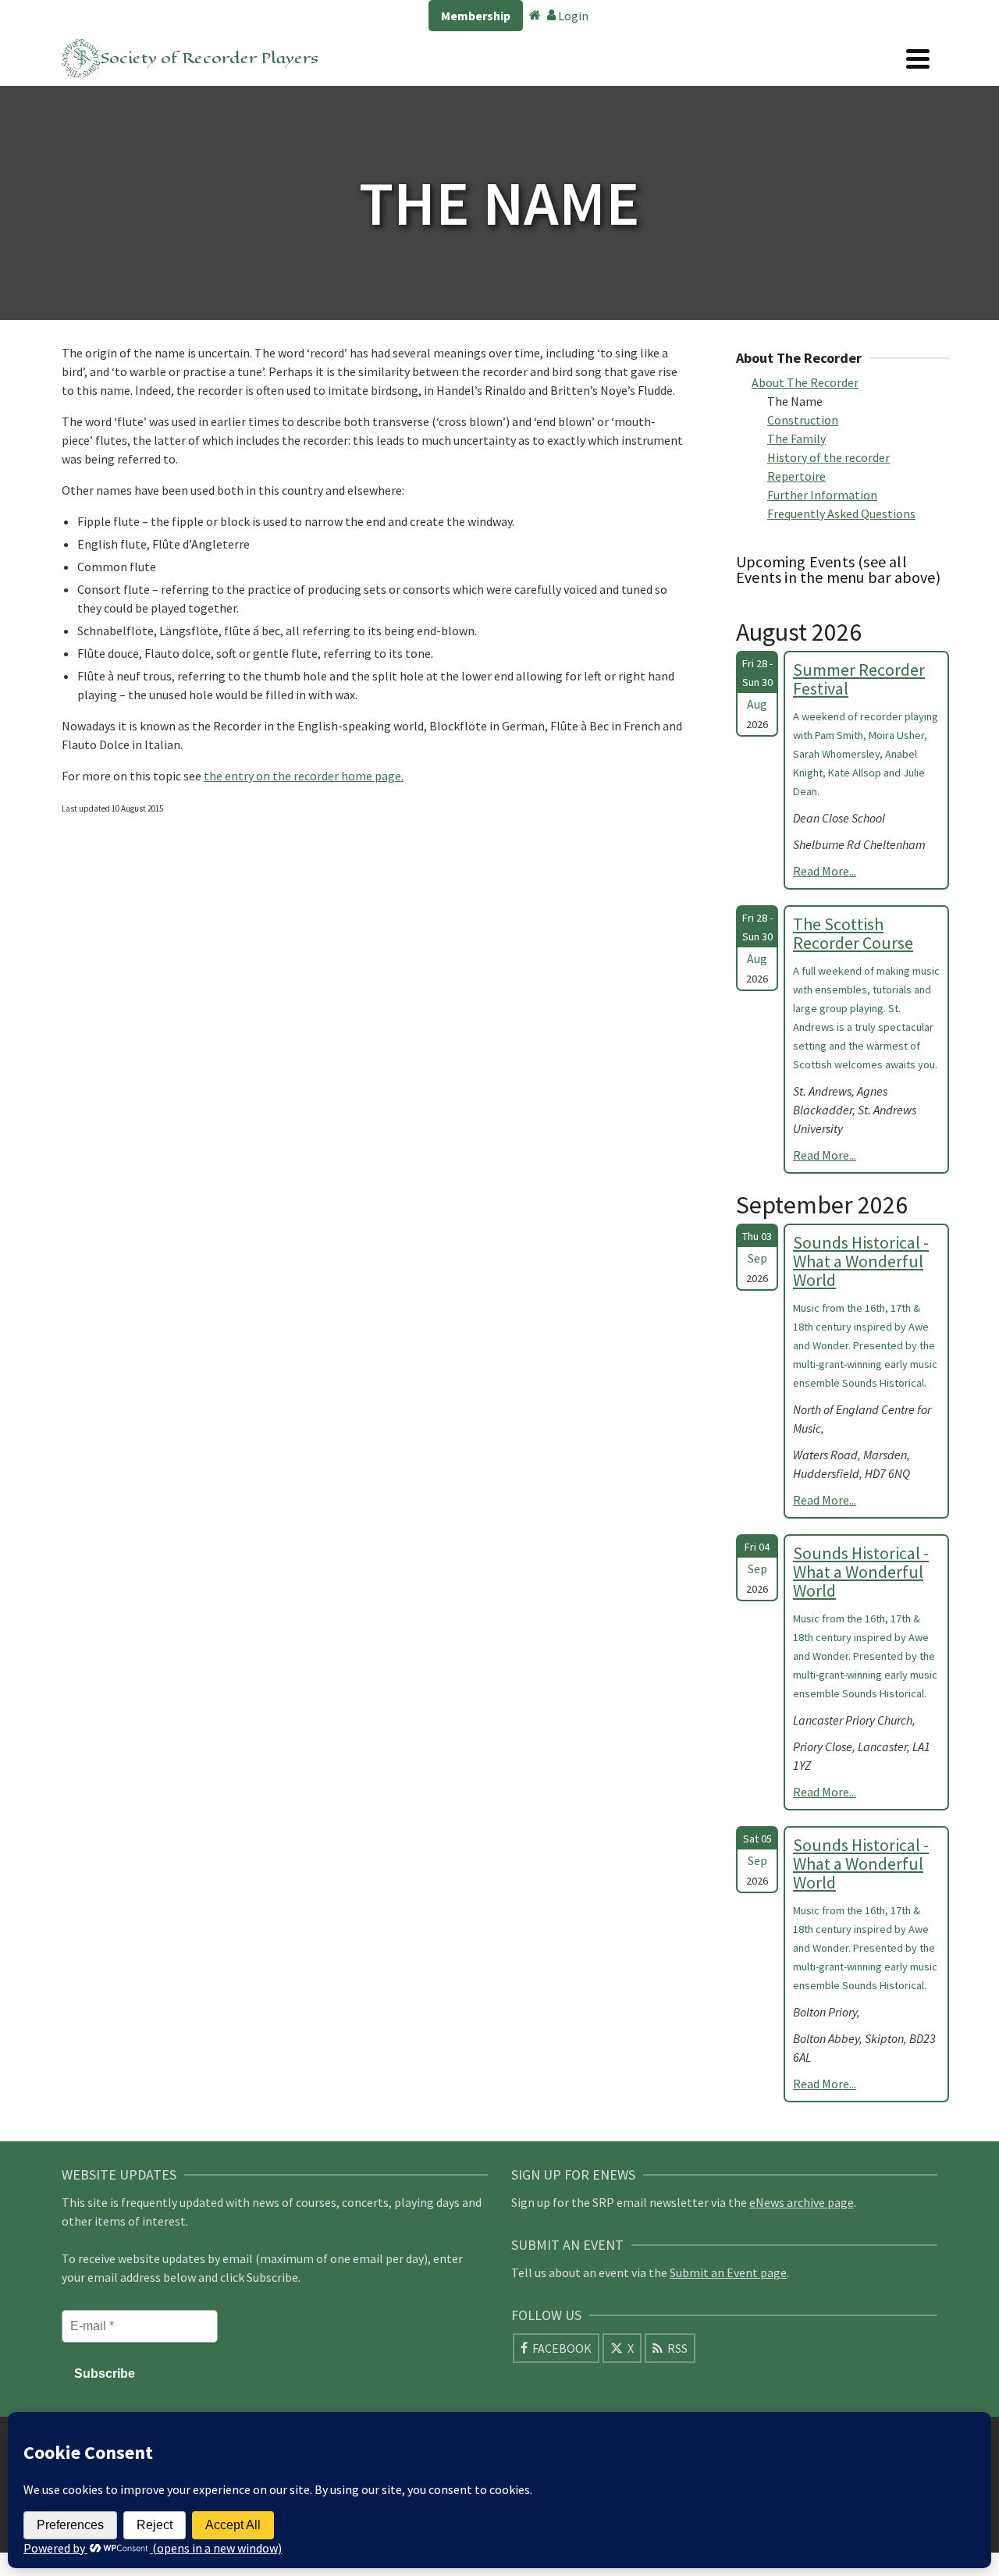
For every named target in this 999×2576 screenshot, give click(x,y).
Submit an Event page (728, 2272)
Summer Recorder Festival (859, 679)
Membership (476, 16)
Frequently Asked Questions (841, 513)
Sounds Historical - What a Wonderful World (861, 1261)
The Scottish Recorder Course (853, 933)
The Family (796, 439)
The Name (795, 401)
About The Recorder (805, 382)
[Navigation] (918, 59)
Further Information (822, 495)
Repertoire (796, 476)
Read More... (825, 871)
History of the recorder (828, 457)
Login (572, 16)
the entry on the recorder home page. (304, 776)
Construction (803, 420)
